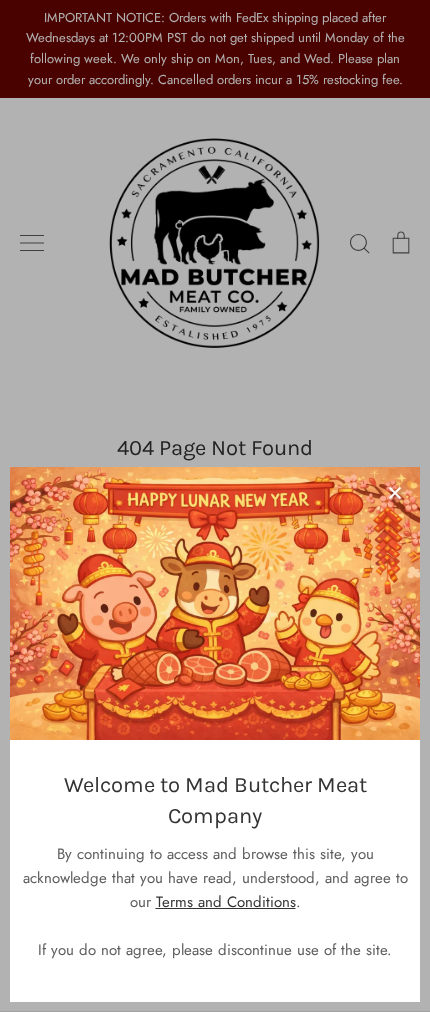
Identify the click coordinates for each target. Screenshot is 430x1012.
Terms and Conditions (226, 902)
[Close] (395, 492)
